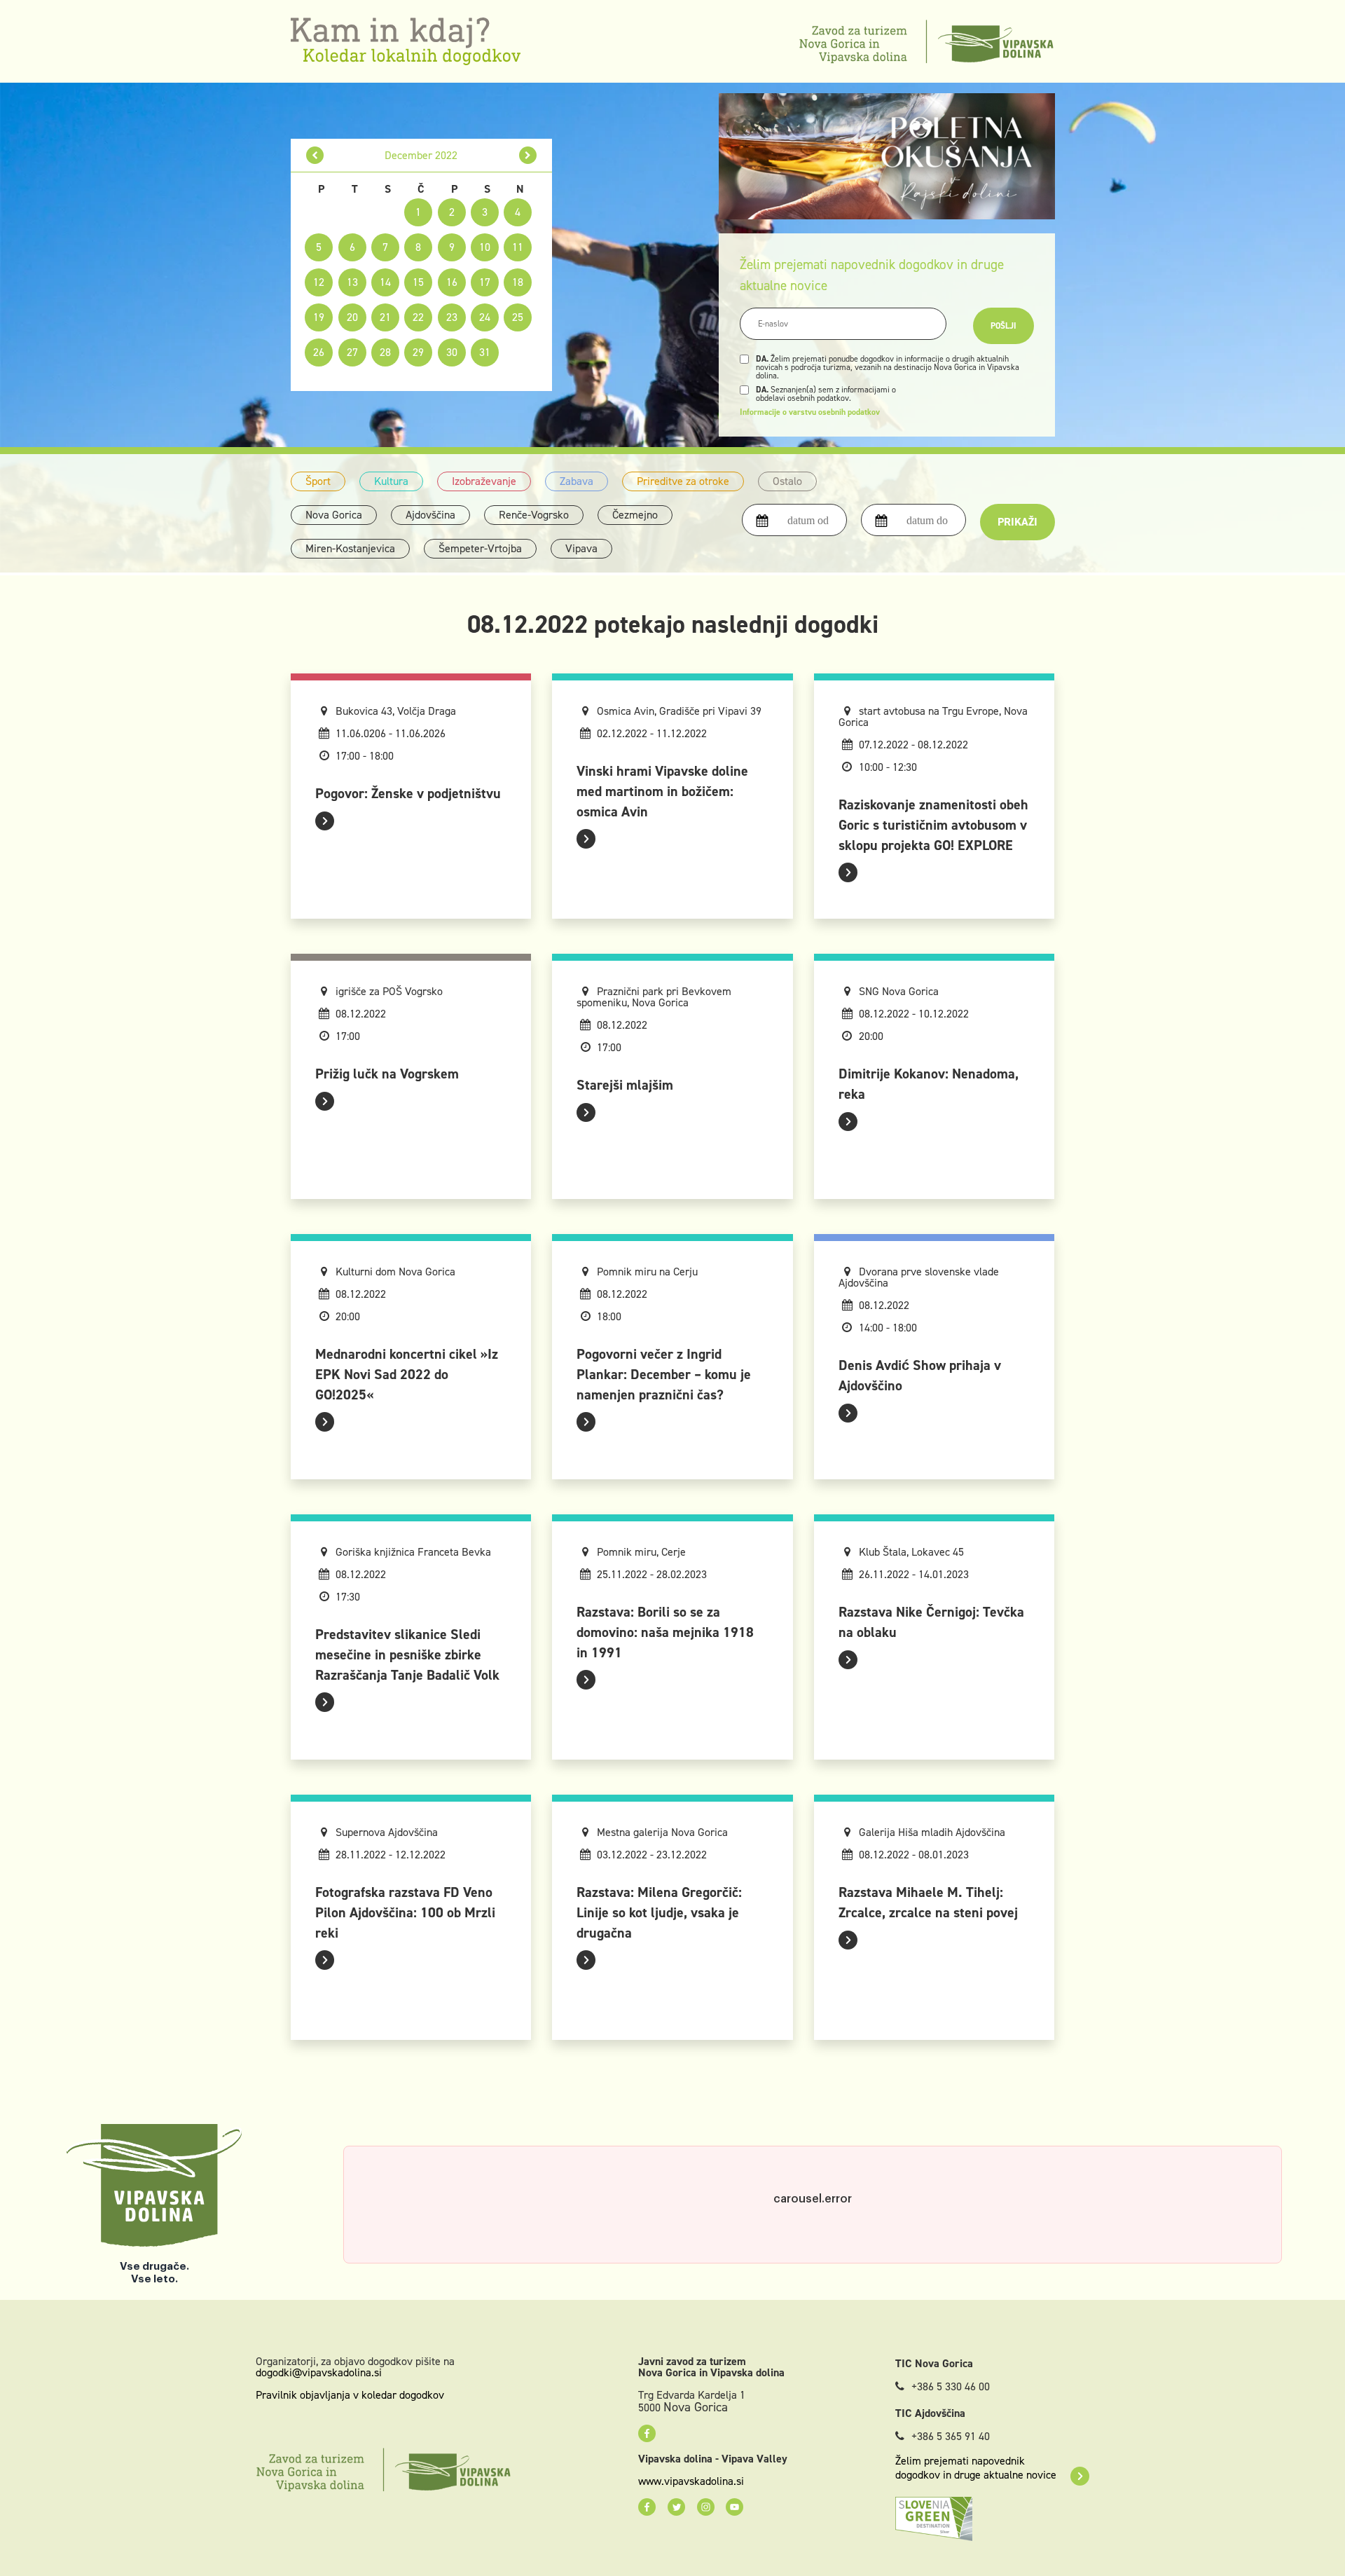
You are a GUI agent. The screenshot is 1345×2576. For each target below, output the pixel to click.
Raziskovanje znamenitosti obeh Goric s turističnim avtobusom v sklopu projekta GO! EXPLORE (933, 825)
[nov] (315, 155)
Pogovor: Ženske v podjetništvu (408, 793)
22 (418, 317)
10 (485, 247)
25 (518, 317)
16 (452, 282)
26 (319, 352)
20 (352, 317)
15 (418, 282)
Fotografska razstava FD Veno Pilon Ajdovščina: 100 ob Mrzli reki (405, 1912)
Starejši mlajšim (625, 1085)
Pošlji (1003, 326)
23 (452, 317)
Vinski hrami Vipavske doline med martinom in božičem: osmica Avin (662, 791)
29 (418, 352)
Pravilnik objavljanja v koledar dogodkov (350, 2395)
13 (352, 282)
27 (352, 352)
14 (385, 282)
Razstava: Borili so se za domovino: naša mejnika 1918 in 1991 (665, 1632)
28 (385, 352)
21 (385, 317)
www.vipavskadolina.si (691, 2481)
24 (485, 317)
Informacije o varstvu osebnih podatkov (810, 412)
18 (518, 282)
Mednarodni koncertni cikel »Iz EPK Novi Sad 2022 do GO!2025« (407, 1374)
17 (485, 282)
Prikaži (1018, 522)
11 (518, 247)
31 (485, 352)
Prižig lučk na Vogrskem (387, 1074)
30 (452, 352)
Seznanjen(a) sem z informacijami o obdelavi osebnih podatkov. (826, 394)
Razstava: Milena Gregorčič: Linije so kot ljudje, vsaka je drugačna (659, 1912)
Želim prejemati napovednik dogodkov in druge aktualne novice (976, 2468)
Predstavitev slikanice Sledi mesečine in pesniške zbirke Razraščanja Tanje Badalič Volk (407, 1654)
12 (319, 282)
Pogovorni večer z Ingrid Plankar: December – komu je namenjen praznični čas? (664, 1374)
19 (319, 317)
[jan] (528, 155)
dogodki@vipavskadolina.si (319, 2372)
